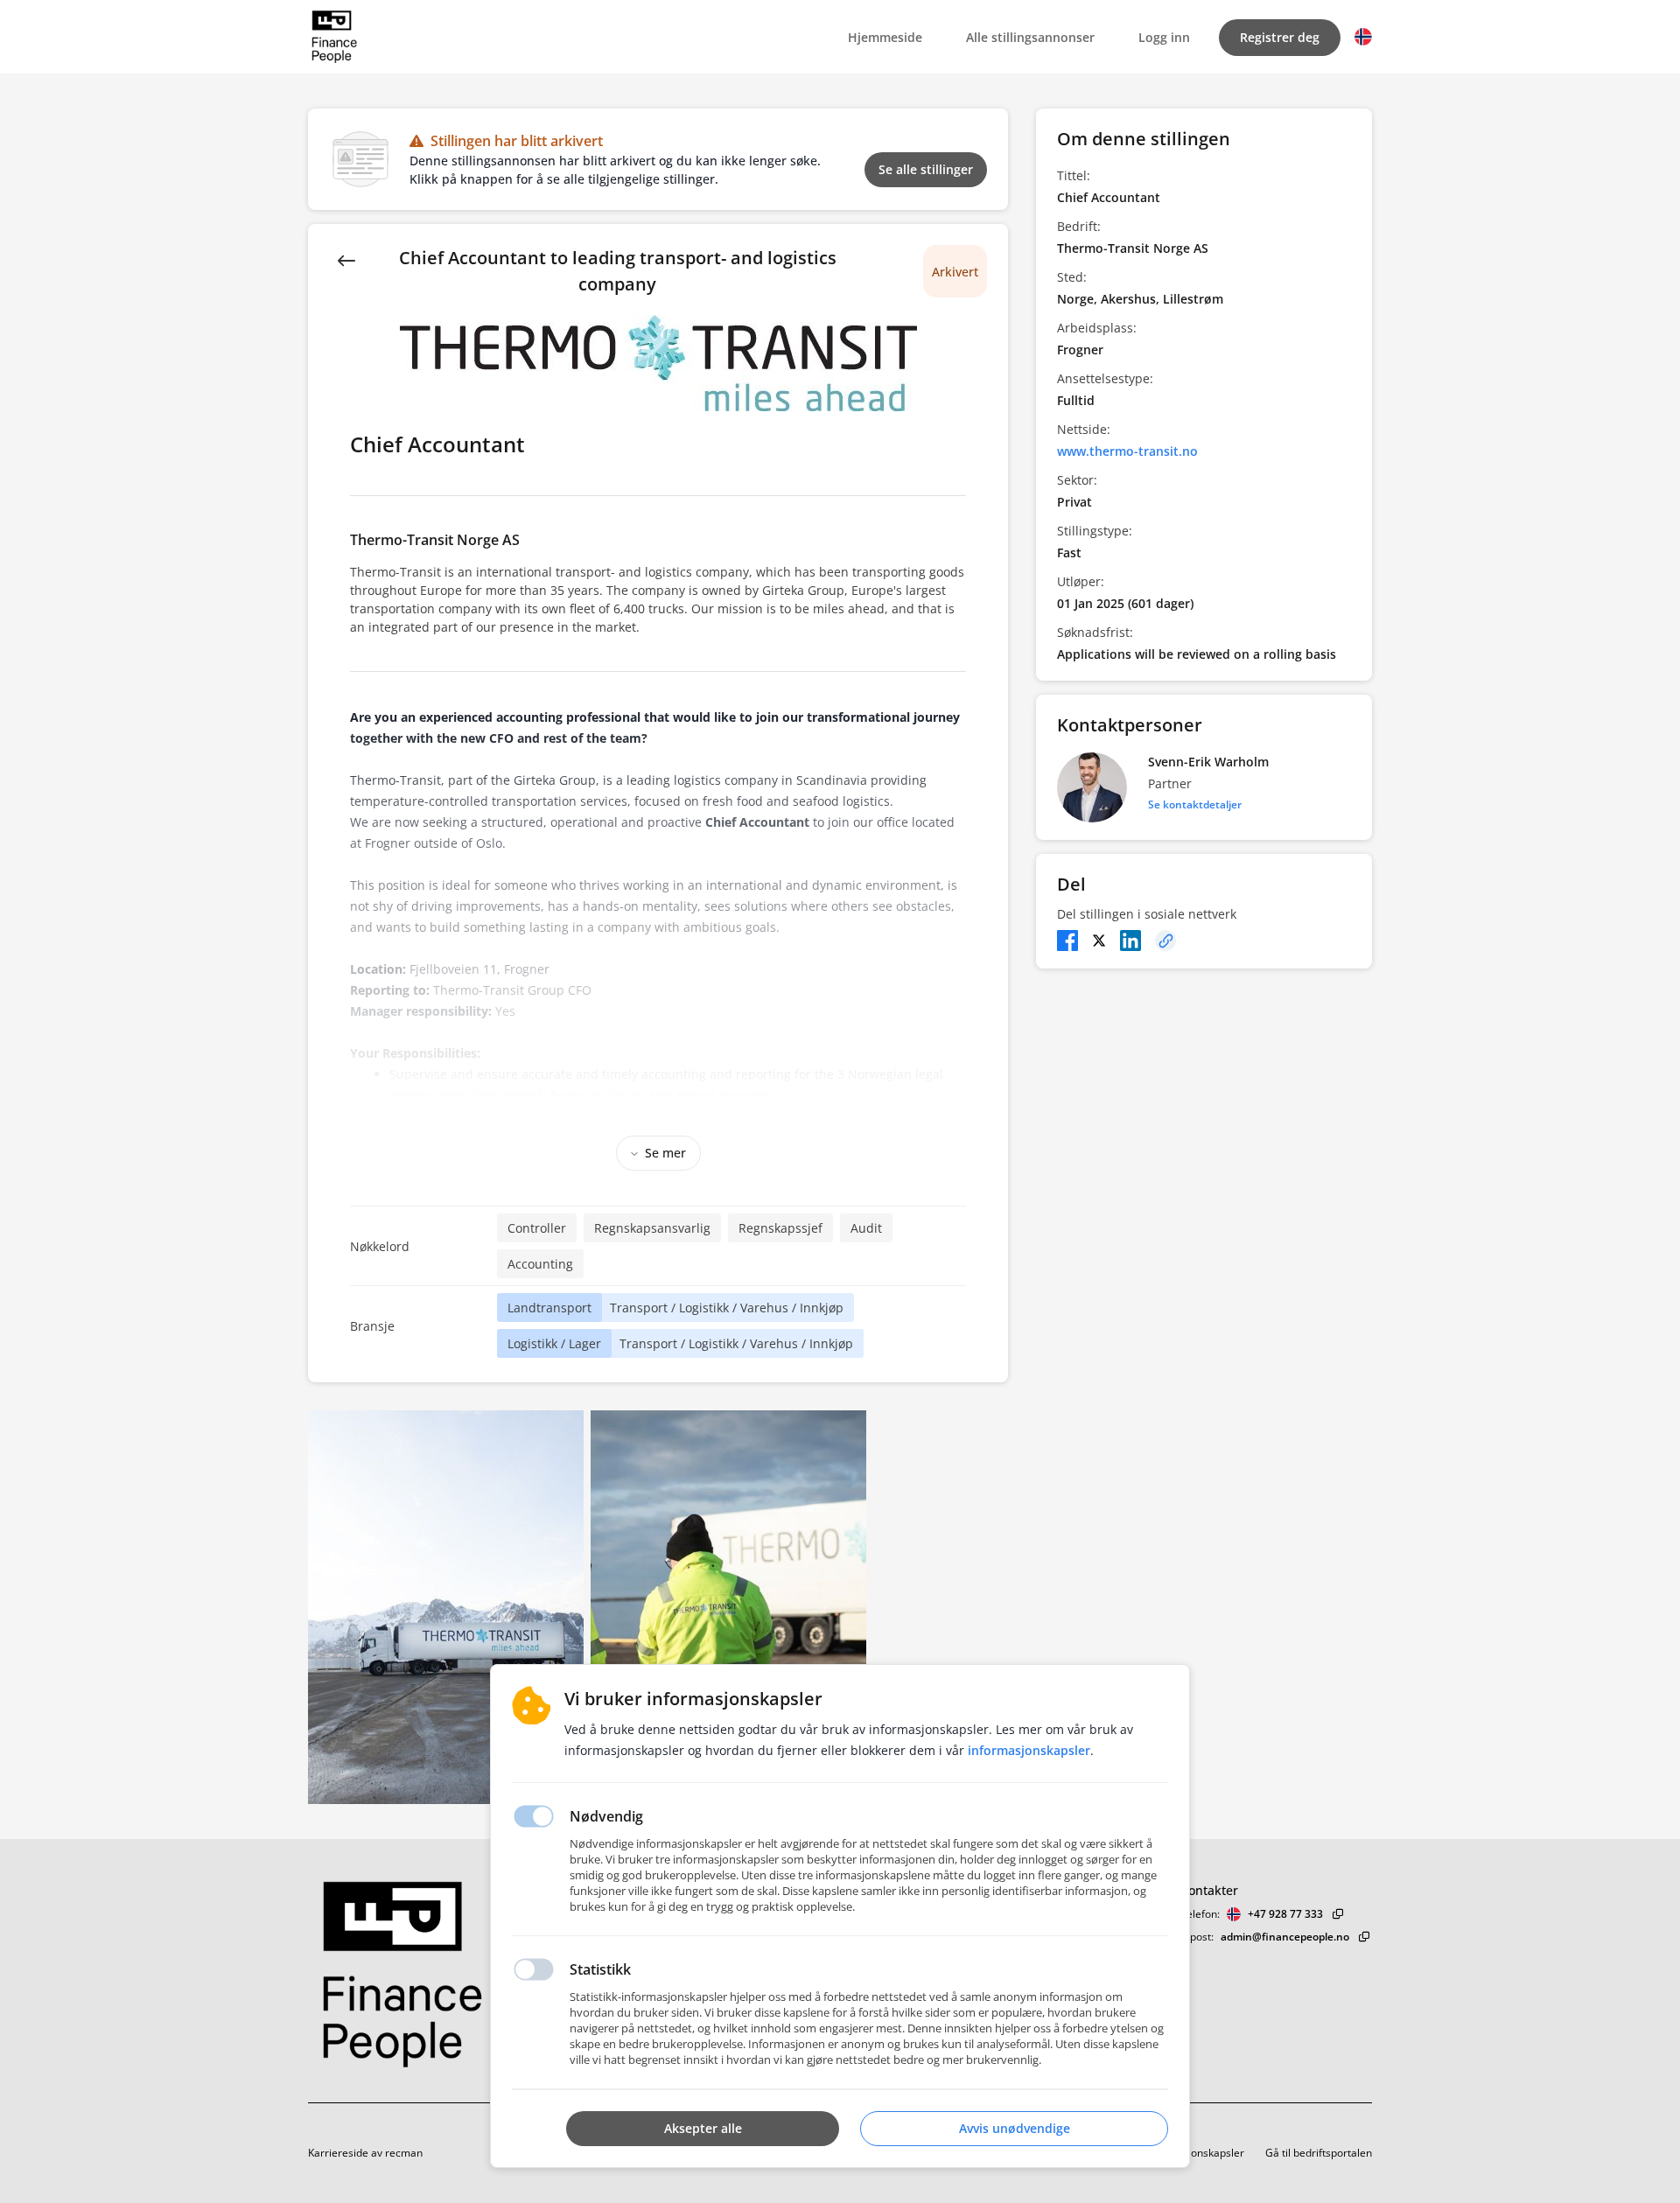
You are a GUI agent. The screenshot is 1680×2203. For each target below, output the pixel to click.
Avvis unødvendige (1015, 2128)
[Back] (346, 259)
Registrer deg (1280, 37)
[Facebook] (1067, 941)
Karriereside (338, 2153)
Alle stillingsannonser (1030, 37)
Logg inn (1164, 37)
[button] (1363, 37)
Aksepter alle (703, 2128)
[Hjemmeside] (444, 1974)
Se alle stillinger (926, 169)
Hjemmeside (885, 37)
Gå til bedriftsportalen (1319, 2153)
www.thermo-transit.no (1127, 451)
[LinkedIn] (1130, 941)
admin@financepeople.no (1285, 1937)
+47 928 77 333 (1285, 1914)
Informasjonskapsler (1194, 2153)
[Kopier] (1165, 941)
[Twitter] (1099, 941)
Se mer (665, 1153)
